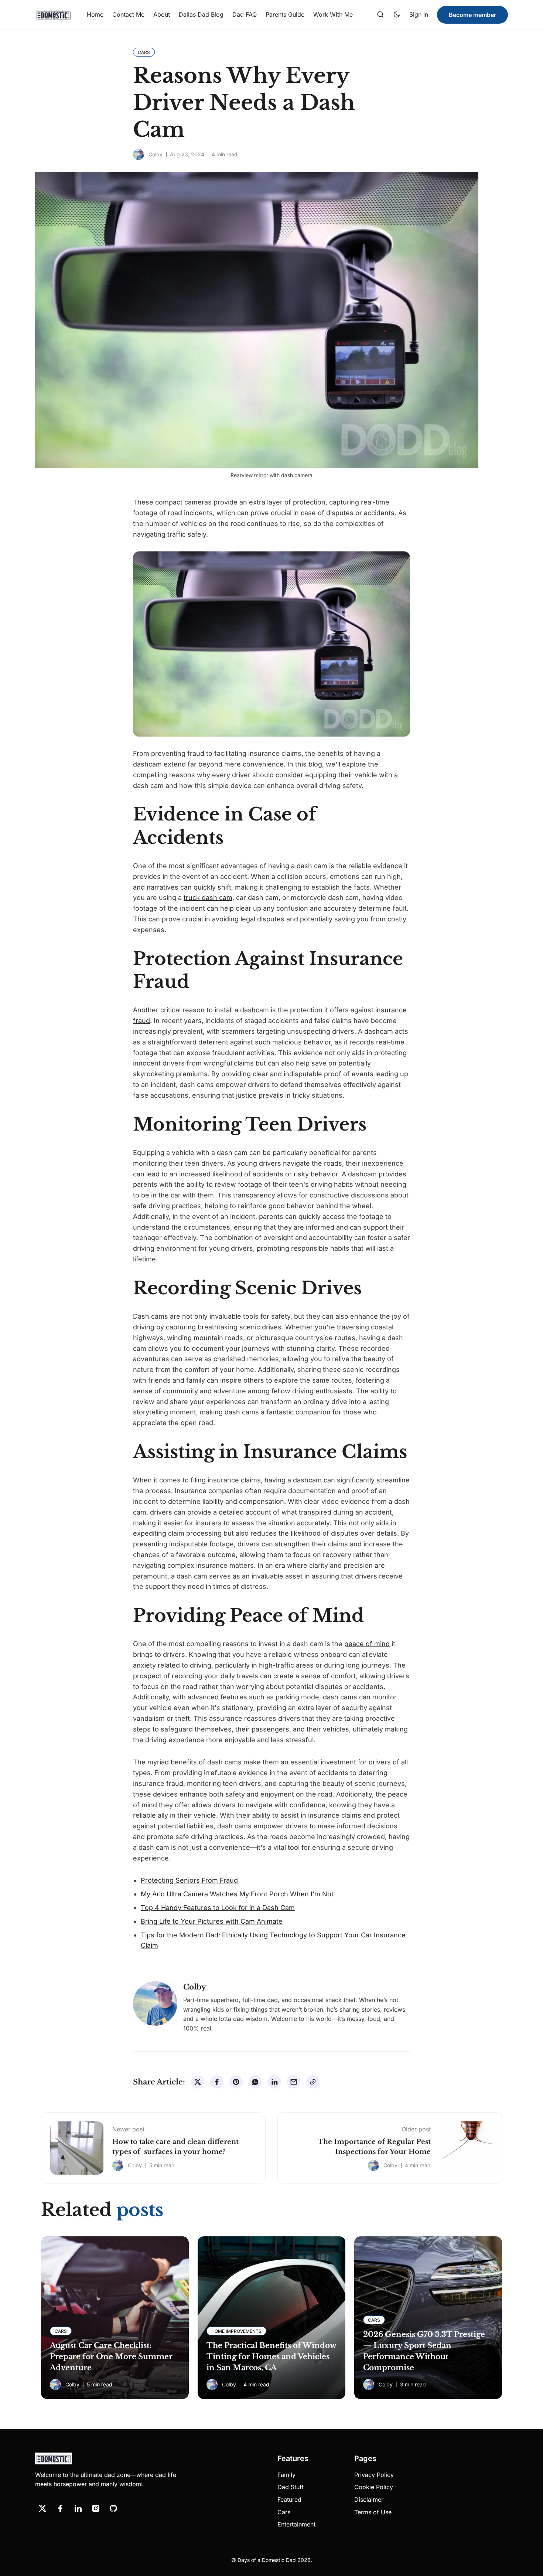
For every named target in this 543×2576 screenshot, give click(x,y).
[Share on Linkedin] (274, 2082)
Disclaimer (369, 2499)
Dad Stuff (291, 2487)
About (162, 14)
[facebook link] (60, 2508)
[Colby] (139, 154)
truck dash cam (208, 898)
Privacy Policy (374, 2475)
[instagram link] (96, 2508)
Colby (156, 154)
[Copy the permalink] (313, 2082)
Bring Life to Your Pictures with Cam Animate (212, 1921)
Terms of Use (373, 2512)
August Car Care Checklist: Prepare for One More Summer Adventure (111, 2356)
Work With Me (333, 14)
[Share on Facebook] (217, 2082)
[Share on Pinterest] (236, 2082)
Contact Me (128, 14)
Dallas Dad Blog (201, 14)
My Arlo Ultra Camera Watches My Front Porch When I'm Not (237, 1894)
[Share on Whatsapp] (255, 2082)
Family (286, 2475)
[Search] (380, 15)
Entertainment (296, 2524)
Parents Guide (285, 14)
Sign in (419, 14)
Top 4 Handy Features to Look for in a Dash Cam (218, 1908)
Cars (284, 2512)
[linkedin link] (78, 2508)
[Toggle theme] (397, 15)
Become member (472, 15)
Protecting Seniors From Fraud (189, 1880)
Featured (289, 2499)
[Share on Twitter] (198, 2082)
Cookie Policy (374, 2487)
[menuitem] (95, 15)
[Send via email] (294, 2082)
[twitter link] (42, 2508)
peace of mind (367, 1644)
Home (95, 14)
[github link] (113, 2508)
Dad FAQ (245, 14)
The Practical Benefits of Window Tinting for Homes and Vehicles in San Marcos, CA (271, 2356)
